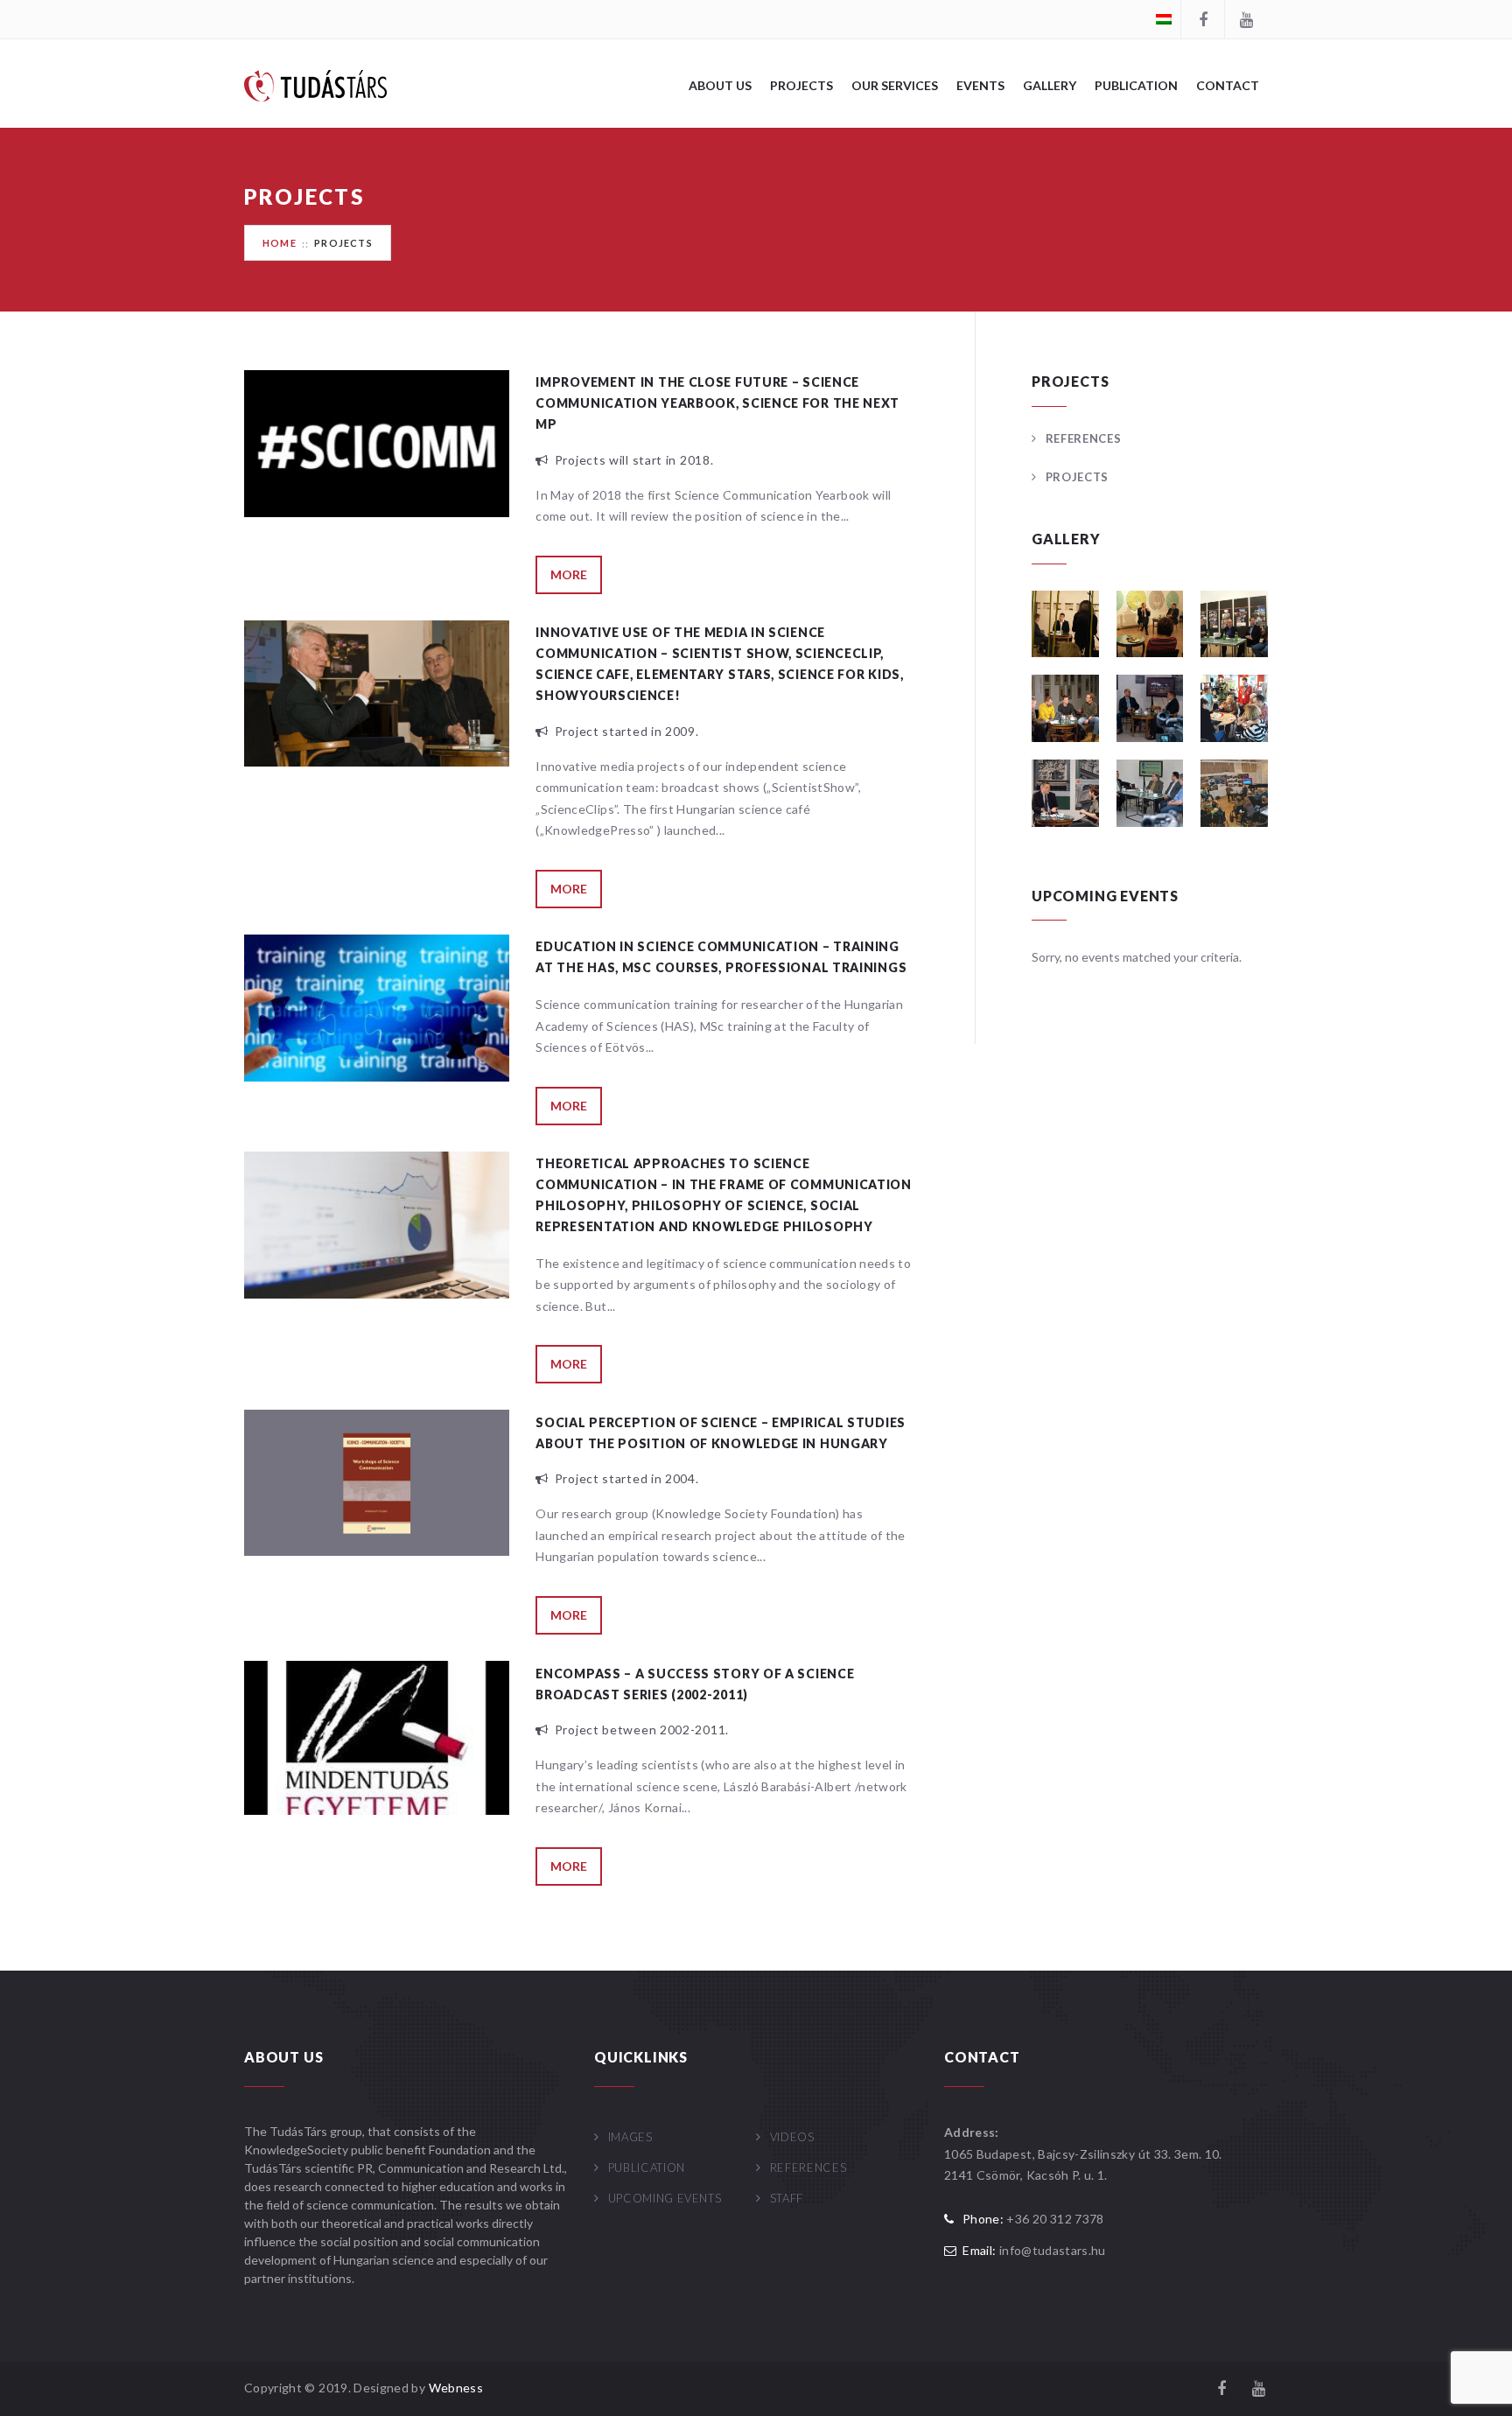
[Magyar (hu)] (1164, 18)
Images (630, 2137)
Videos (792, 2137)
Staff (787, 2198)
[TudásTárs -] (315, 84)
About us (720, 85)
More (569, 574)
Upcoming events (665, 2198)
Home (280, 243)
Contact (1228, 85)
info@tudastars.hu (1053, 2250)
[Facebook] (1202, 19)
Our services (895, 85)
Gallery (1050, 85)
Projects (801, 85)
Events (980, 85)
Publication (1136, 85)
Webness (456, 2388)
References (1083, 438)
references (808, 2167)
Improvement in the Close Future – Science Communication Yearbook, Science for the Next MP (717, 403)
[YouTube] (1246, 19)
